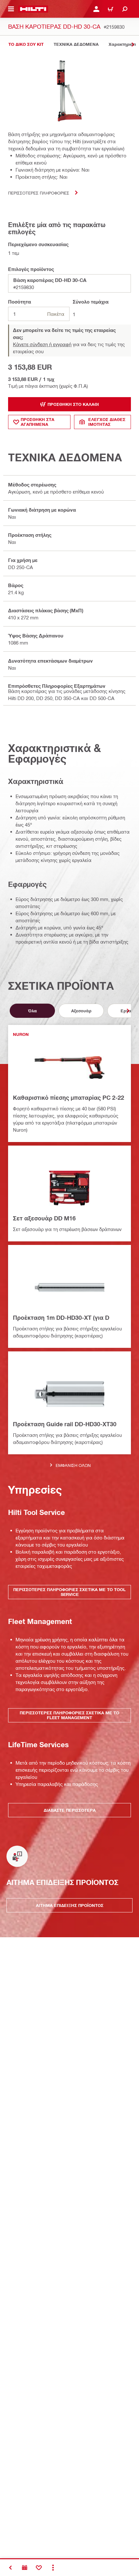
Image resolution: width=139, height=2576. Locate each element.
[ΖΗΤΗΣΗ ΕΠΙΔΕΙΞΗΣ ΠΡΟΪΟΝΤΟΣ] (25, 2568)
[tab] (26, 44)
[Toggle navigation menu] (11, 9)
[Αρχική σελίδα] (33, 9)
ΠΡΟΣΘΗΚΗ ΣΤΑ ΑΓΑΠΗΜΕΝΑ (37, 422)
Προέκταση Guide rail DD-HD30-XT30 (65, 1424)
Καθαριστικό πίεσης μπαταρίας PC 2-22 (69, 1098)
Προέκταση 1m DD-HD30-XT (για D (61, 1318)
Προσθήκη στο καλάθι (73, 404)
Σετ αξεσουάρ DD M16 (44, 1218)
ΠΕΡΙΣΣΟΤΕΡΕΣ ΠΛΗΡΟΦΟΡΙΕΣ (39, 193)
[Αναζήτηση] (125, 9)
